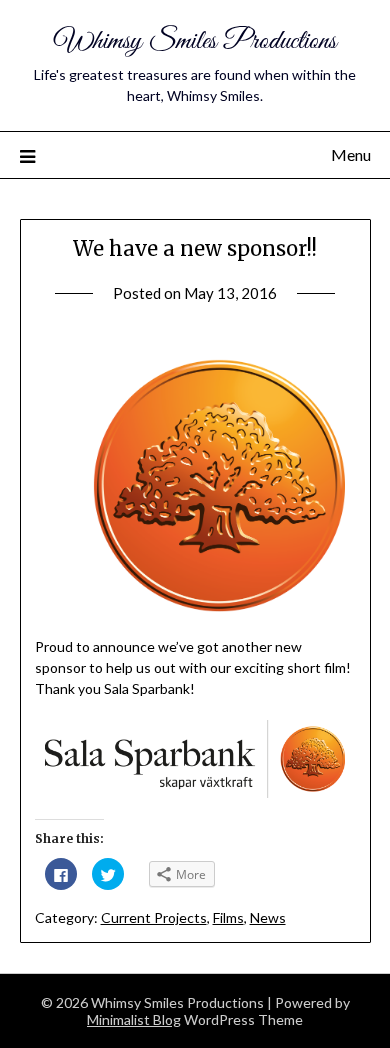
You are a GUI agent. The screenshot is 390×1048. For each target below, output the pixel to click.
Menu (351, 154)
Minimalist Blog (134, 1019)
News (268, 917)
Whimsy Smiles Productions (195, 41)
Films (228, 917)
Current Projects (154, 917)
